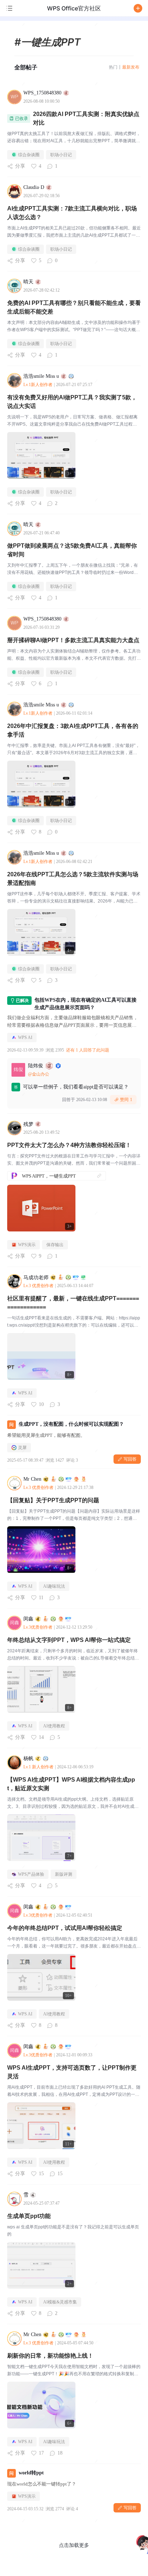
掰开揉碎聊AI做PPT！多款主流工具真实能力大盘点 (73, 640)
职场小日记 (61, 155)
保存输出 (55, 1245)
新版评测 (64, 1874)
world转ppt (31, 2473)
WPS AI (25, 1038)
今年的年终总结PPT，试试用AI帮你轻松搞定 (65, 1928)
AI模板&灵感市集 (60, 2302)
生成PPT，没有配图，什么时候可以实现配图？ (71, 1424)
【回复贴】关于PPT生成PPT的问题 (53, 1500)
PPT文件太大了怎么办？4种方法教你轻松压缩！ (69, 1145)
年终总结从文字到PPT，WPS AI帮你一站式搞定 (69, 1640)
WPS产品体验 (31, 1874)
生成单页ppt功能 (29, 2216)
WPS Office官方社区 (74, 8)
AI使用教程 (54, 1726)
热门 (113, 67)
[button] (138, 8)
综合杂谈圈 (29, 155)
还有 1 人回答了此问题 (88, 1050)
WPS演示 (27, 1245)
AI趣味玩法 (54, 1586)
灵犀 (22, 1448)
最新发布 (131, 67)
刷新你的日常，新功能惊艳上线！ (50, 2356)
